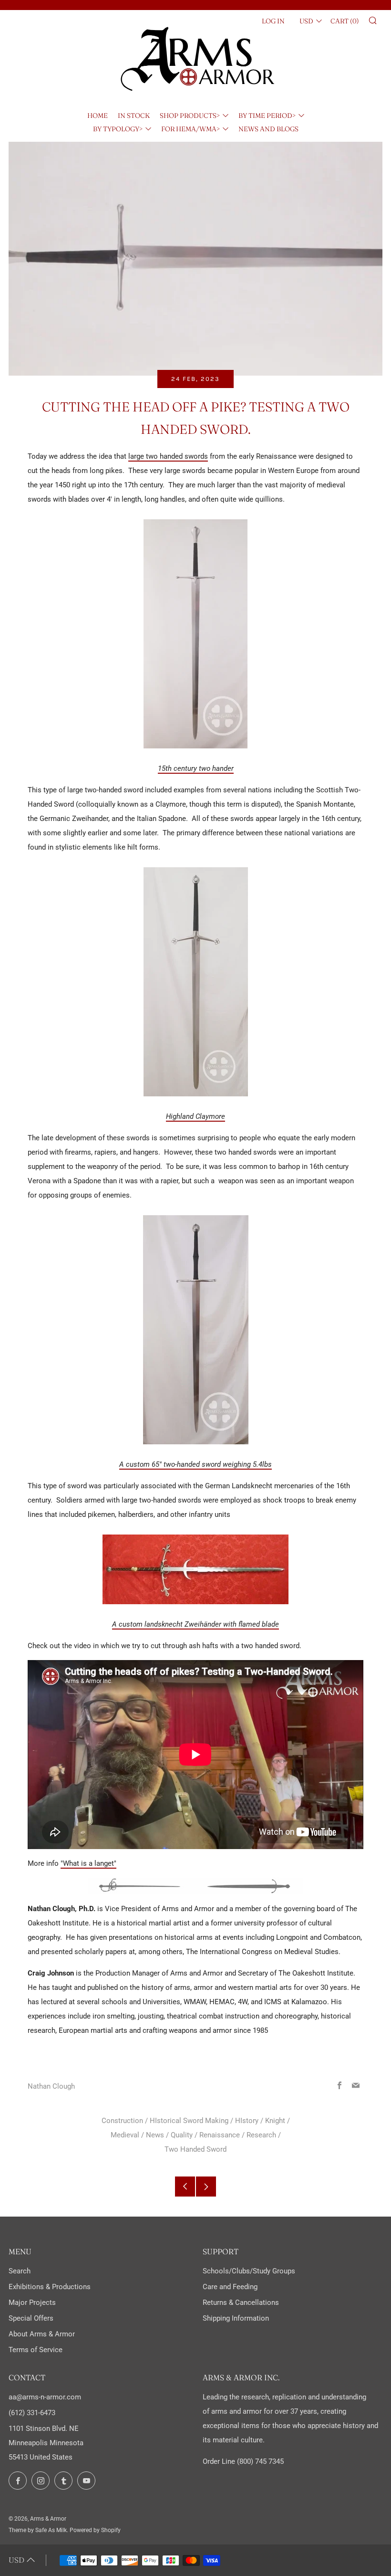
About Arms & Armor (42, 2334)
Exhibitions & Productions (50, 2287)
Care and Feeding (230, 2287)
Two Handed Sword (195, 2149)
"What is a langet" (88, 1863)
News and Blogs (268, 129)
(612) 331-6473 (32, 2413)
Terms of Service (36, 2350)
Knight (275, 2121)
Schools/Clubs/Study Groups (249, 2271)
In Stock (134, 116)
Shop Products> (190, 116)
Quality (182, 2135)
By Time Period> (267, 116)
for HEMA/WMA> (190, 129)
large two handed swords (168, 456)
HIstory (247, 2121)
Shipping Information (236, 2318)
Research (261, 2135)
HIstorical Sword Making (189, 2121)
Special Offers (31, 2318)
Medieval (125, 2135)
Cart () (345, 21)
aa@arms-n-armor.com (45, 2397)
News (155, 2135)
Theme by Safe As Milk (38, 2530)
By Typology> (118, 129)
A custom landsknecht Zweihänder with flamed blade (195, 1624)
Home (98, 116)
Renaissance (220, 2135)
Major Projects (32, 2303)
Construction (122, 2121)
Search (20, 2271)
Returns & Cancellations (241, 2303)
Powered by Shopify (95, 2530)
